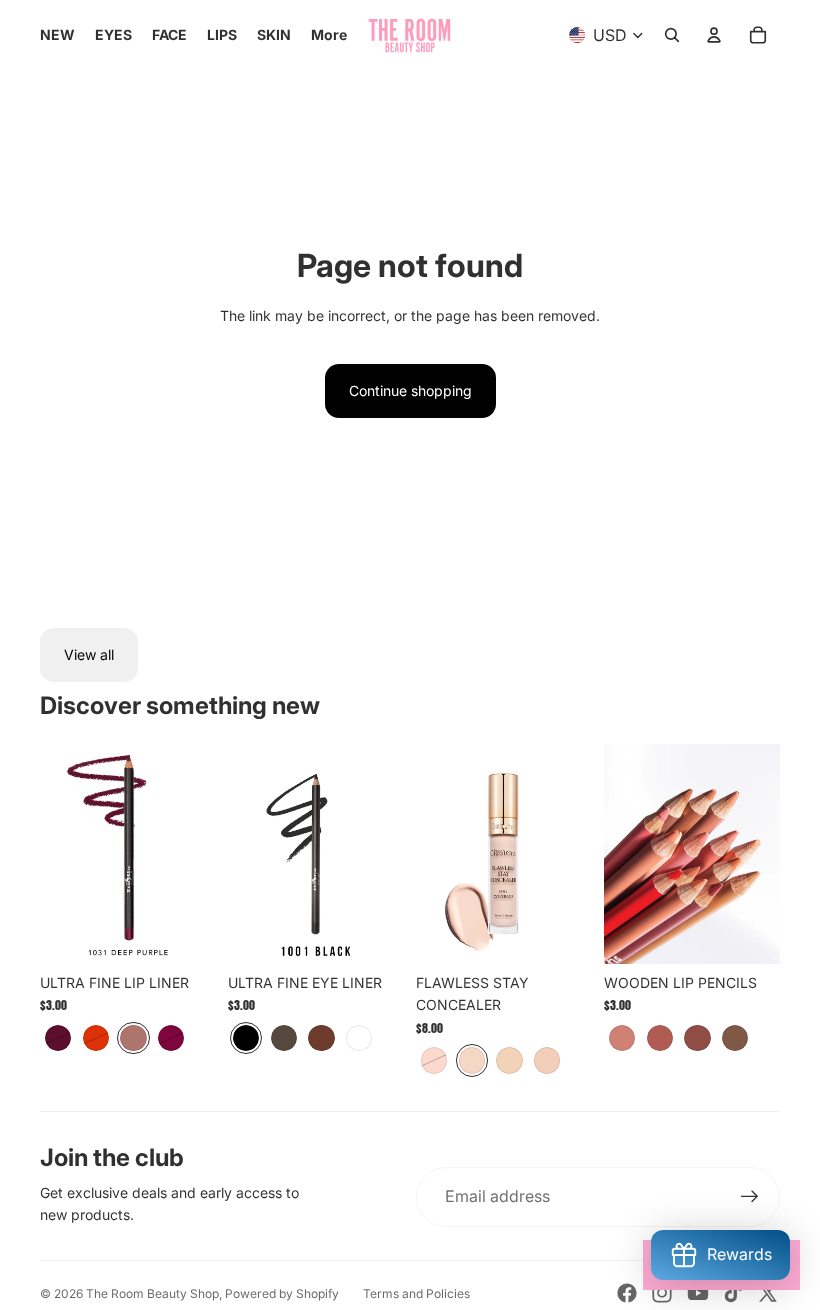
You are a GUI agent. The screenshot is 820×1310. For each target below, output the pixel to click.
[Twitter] (768, 1293)
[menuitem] (329, 35)
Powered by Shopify (282, 1293)
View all (89, 654)
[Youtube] (698, 1293)
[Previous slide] (438, 854)
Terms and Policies (416, 1293)
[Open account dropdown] (714, 35)
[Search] (672, 35)
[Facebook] (627, 1293)
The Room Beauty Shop (152, 1293)
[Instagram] (662, 1293)
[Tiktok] (733, 1293)
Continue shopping (410, 390)
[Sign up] (750, 1197)
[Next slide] (570, 854)
